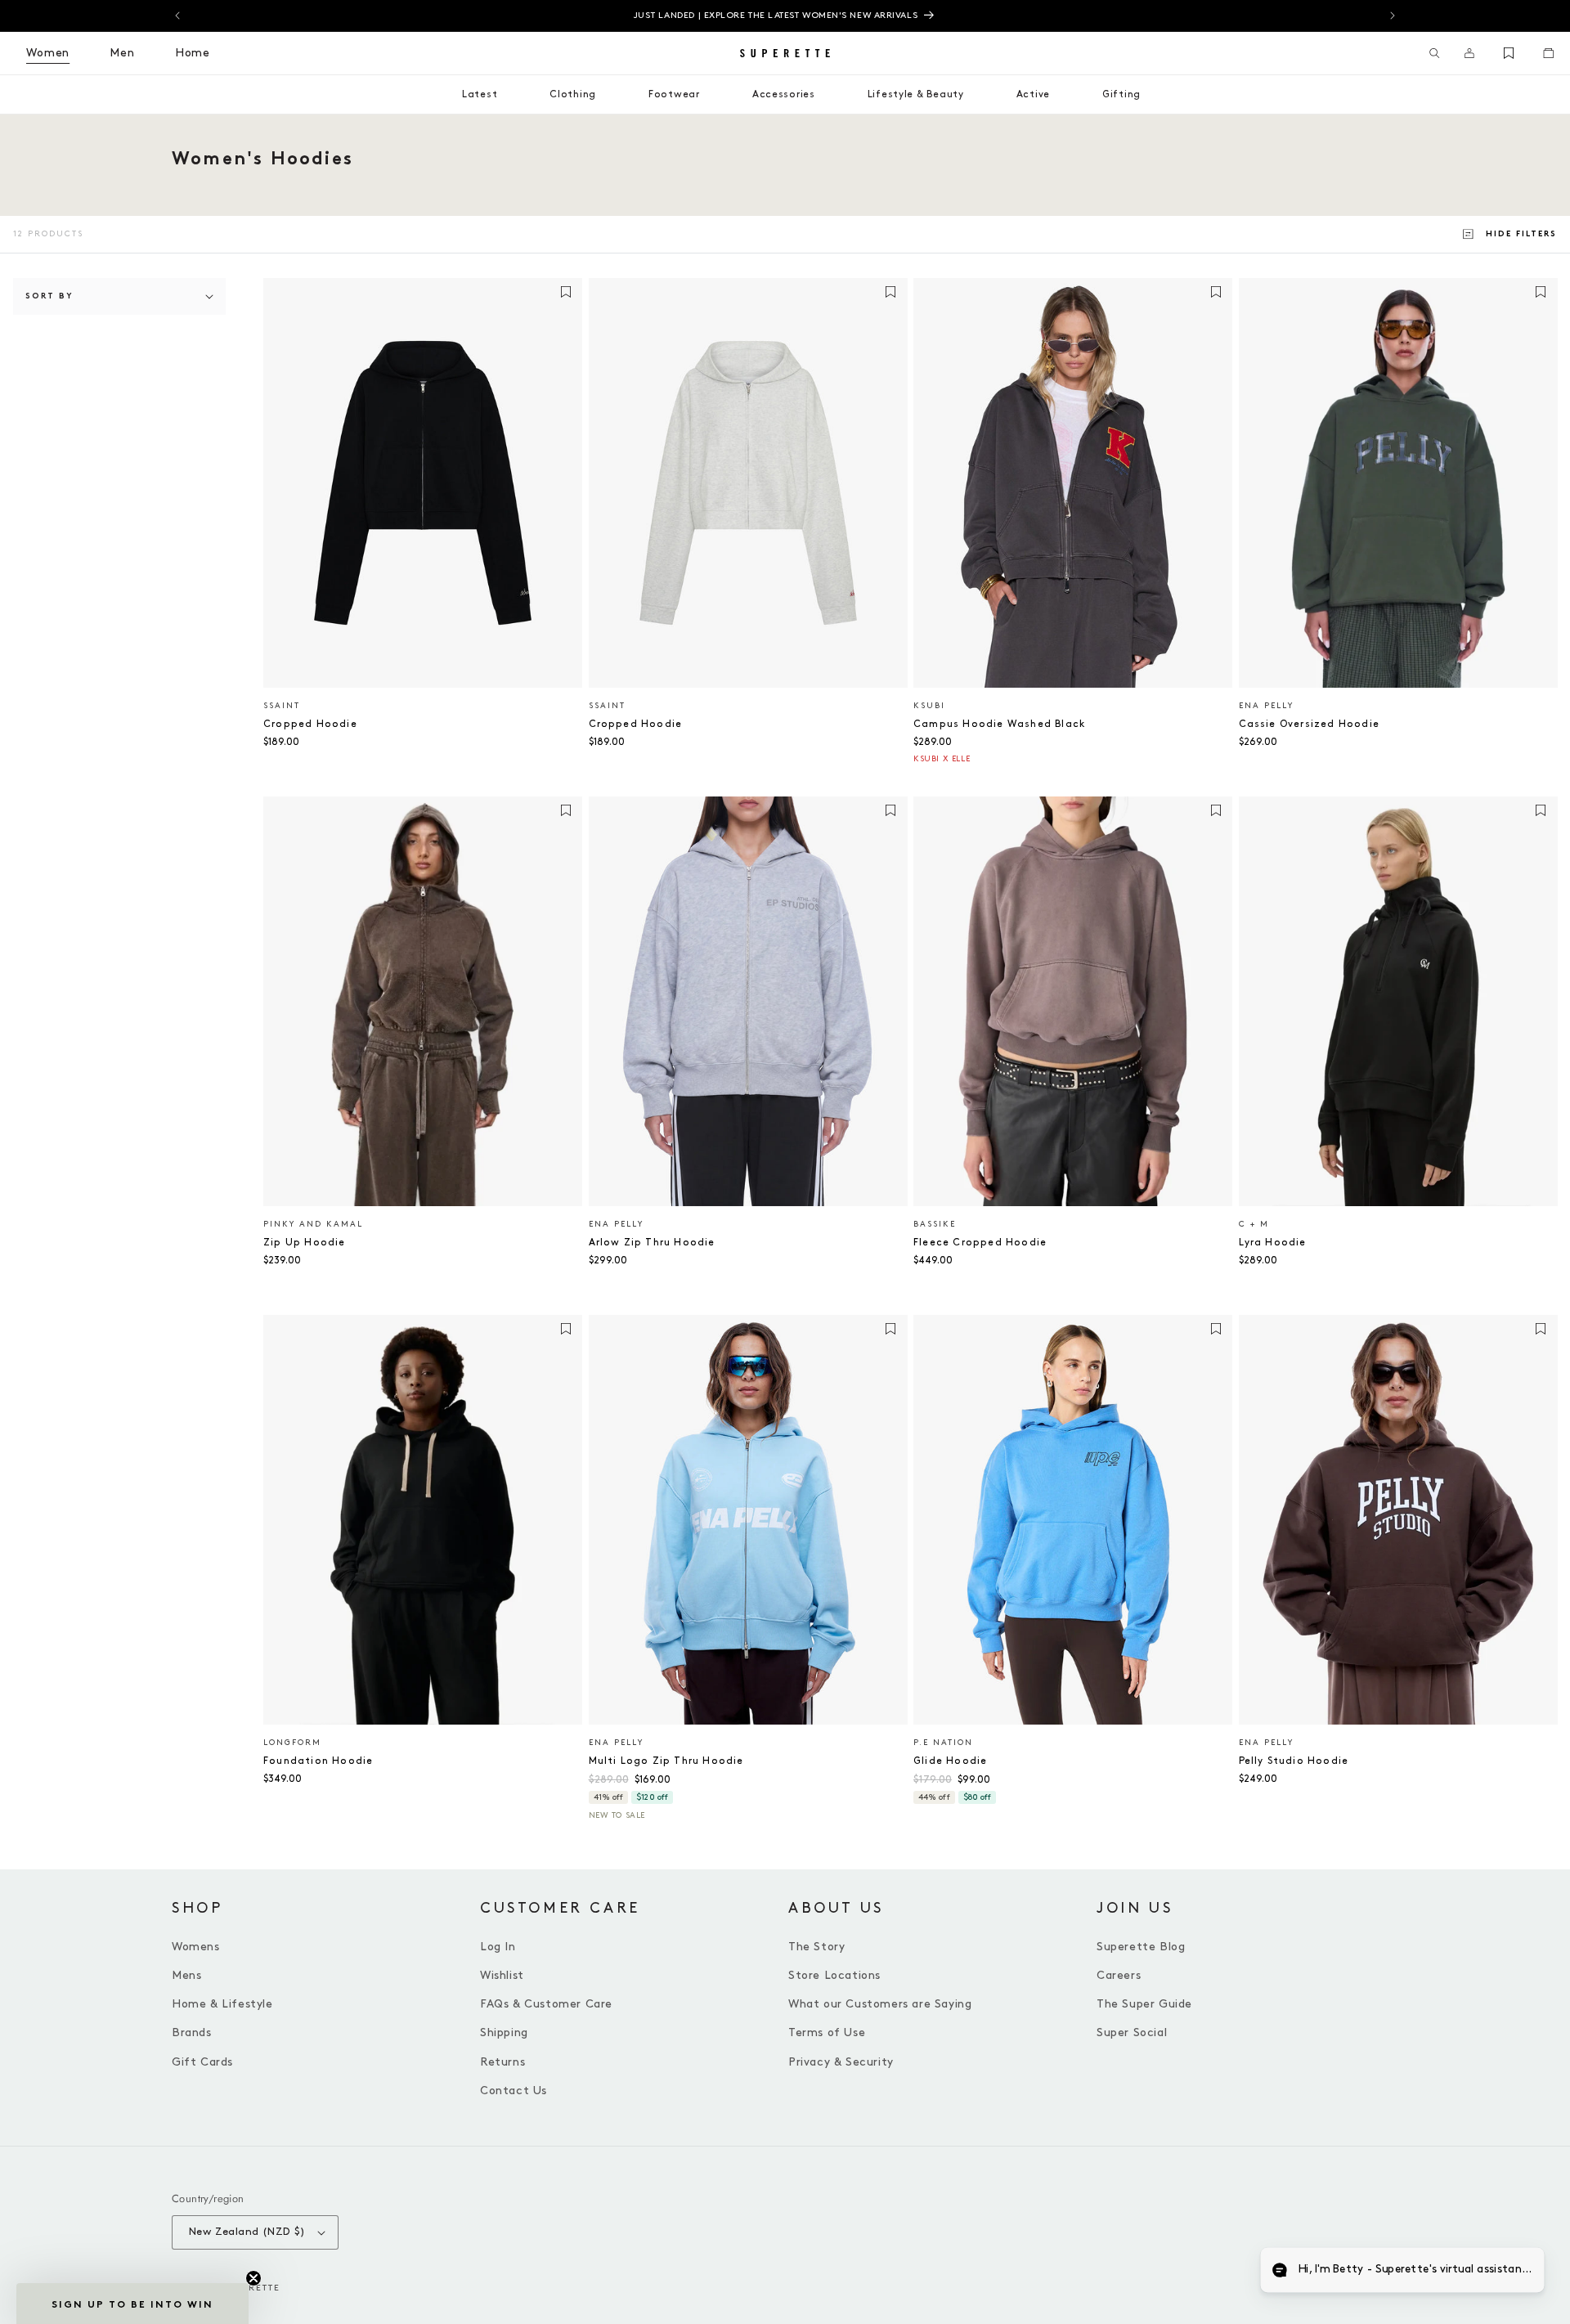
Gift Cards (202, 2062)
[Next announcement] (1393, 16)
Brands (192, 2032)
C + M (1254, 1224)
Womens (196, 1947)
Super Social (1132, 2032)
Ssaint (282, 706)
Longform (292, 1743)
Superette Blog (1141, 1947)
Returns (502, 2062)
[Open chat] (1518, 2272)
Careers (1119, 1975)
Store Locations (834, 1975)
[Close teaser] (253, 2278)
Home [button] (193, 53)
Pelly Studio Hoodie (1294, 1761)
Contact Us (514, 2091)
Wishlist (502, 1975)
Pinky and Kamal (313, 1224)
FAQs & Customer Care (546, 2004)
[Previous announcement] (177, 16)
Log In (498, 1947)
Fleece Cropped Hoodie (980, 1243)
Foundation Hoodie (318, 1761)
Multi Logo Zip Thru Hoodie (666, 1761)
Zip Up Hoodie (305, 1243)
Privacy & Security (841, 2062)
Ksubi (929, 706)
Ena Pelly (1266, 706)
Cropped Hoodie (310, 724)
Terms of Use (827, 2032)
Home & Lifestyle (222, 2004)
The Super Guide (1144, 2004)
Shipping (504, 2032)
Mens (186, 1975)
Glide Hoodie (950, 1761)
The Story (816, 1947)
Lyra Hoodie (1273, 1243)
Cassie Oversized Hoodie (1310, 724)
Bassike (935, 1224)
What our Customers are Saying (880, 2004)
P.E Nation (943, 1743)
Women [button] (48, 53)
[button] (1435, 53)
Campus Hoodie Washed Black (999, 724)
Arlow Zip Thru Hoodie (652, 1243)
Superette (251, 2288)
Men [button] (122, 53)
